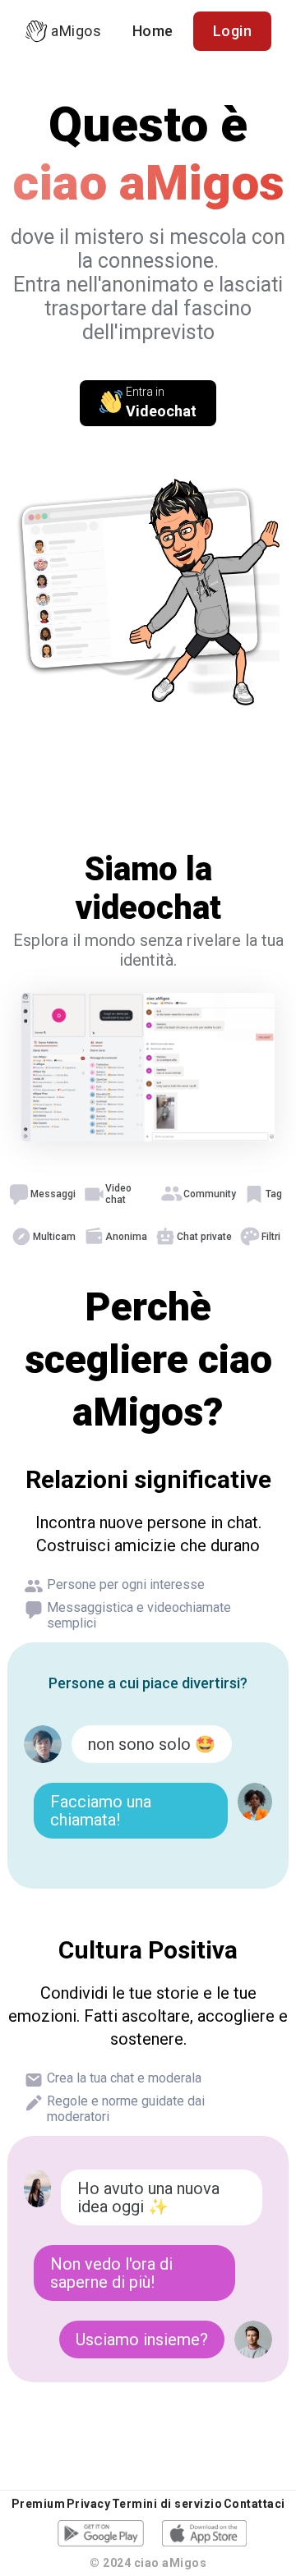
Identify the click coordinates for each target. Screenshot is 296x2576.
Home (153, 31)
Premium (39, 2504)
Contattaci (254, 2504)
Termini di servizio (167, 2504)
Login (233, 31)
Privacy (89, 2504)
